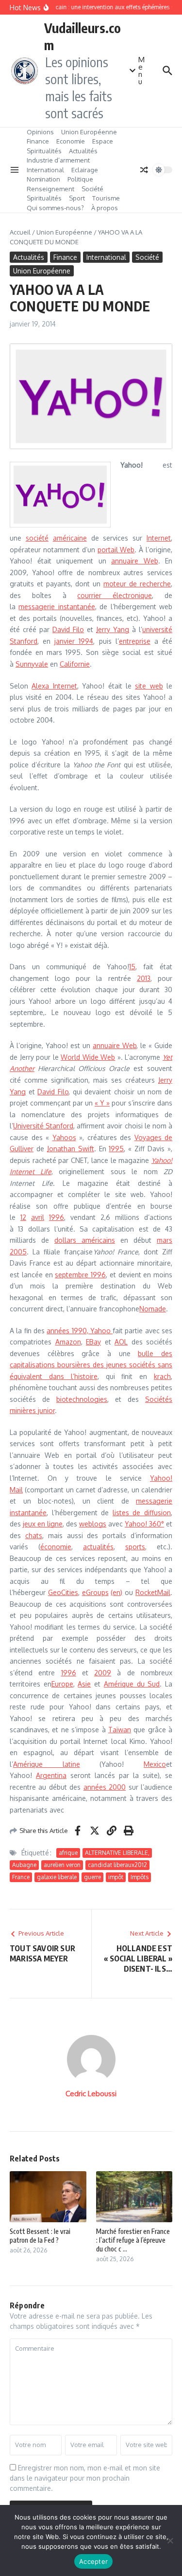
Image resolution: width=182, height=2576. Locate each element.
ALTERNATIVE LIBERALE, (117, 1853)
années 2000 (105, 1787)
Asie (84, 1684)
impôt (116, 1877)
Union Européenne (89, 132)
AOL (121, 1342)
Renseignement (50, 189)
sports (135, 1547)
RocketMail (153, 1592)
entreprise (135, 641)
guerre (92, 1877)
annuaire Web (135, 561)
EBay (93, 1342)
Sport (77, 198)
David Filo (68, 629)
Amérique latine (47, 1764)
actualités (98, 1547)
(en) (116, 1592)
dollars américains (85, 1240)
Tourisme (106, 198)
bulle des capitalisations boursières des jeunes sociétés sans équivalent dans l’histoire (91, 1365)
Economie (71, 141)
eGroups (95, 1592)
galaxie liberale (57, 1877)
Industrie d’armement (58, 160)
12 (23, 1217)
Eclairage (85, 170)
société (37, 538)
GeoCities (63, 1592)
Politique (80, 179)
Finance (38, 141)
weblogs (93, 1524)
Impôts (140, 1877)
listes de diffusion (142, 1513)
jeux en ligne (43, 1524)
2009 (103, 1673)
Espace (103, 141)
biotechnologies (82, 1399)
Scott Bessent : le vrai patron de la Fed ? (40, 2236)
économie (56, 1547)
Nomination (43, 179)
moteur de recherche (137, 584)
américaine (70, 538)
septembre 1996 (80, 1275)
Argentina (51, 1775)
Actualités (83, 151)
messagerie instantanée (57, 607)
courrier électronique (115, 595)
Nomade (153, 1309)
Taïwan (120, 1730)
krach (162, 1376)
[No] (170, 2540)
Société (92, 189)
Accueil (20, 232)
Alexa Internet (54, 686)
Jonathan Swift (71, 1149)
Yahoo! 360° (144, 1524)
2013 (144, 978)
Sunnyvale (32, 664)
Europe (62, 1684)
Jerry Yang (113, 629)
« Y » (102, 1103)
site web (149, 686)
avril (38, 1217)
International (45, 170)
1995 (116, 1149)
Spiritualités (44, 151)
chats (34, 1535)
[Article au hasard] (144, 170)
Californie (75, 664)
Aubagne (24, 1865)
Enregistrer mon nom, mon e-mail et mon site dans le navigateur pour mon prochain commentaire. (85, 2478)
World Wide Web (88, 1057)
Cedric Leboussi (91, 2094)
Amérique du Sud (132, 1684)
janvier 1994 (74, 641)
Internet (159, 538)
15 (132, 967)
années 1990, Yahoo (80, 1331)
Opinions (40, 132)
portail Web (116, 550)
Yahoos (64, 1137)
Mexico (155, 1764)
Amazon (68, 1342)
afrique (68, 1853)
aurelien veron (62, 1865)
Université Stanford (43, 1126)
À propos (105, 208)
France (21, 1877)
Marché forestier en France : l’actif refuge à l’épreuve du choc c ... (133, 2240)
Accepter (93, 2561)
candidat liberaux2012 (117, 1865)
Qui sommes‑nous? (55, 208)
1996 (57, 1217)
